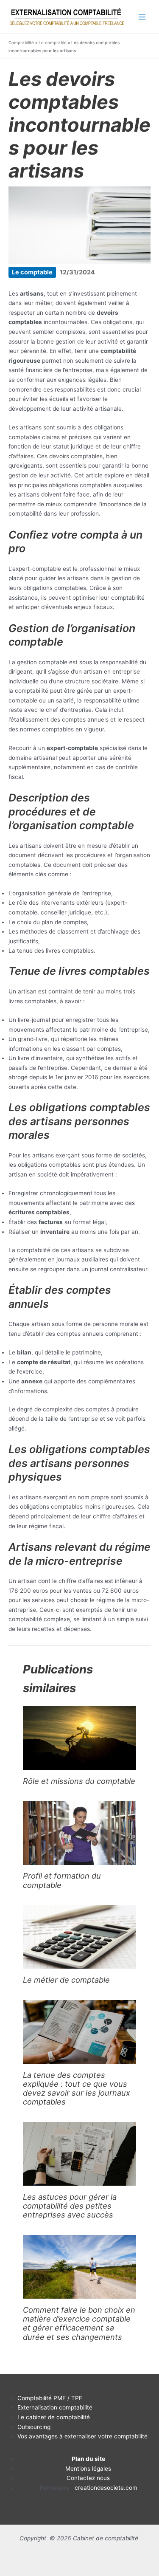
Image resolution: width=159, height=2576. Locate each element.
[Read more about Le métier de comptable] (79, 1936)
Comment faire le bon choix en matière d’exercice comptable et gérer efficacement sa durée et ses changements (79, 2323)
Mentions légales (88, 2469)
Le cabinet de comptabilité (54, 2417)
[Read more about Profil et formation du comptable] (79, 1832)
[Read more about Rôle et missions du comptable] (79, 1738)
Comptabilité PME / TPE (50, 2398)
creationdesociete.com (106, 2488)
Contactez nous (88, 2478)
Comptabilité (21, 42)
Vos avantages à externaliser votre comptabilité (82, 2436)
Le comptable (53, 42)
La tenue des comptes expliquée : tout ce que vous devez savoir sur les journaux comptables (77, 2088)
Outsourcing (34, 2427)
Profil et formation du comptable (62, 1880)
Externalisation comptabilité (55, 2407)
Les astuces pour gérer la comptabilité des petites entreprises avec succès (70, 2206)
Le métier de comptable (66, 1980)
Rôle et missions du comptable (79, 1781)
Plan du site (88, 2459)
